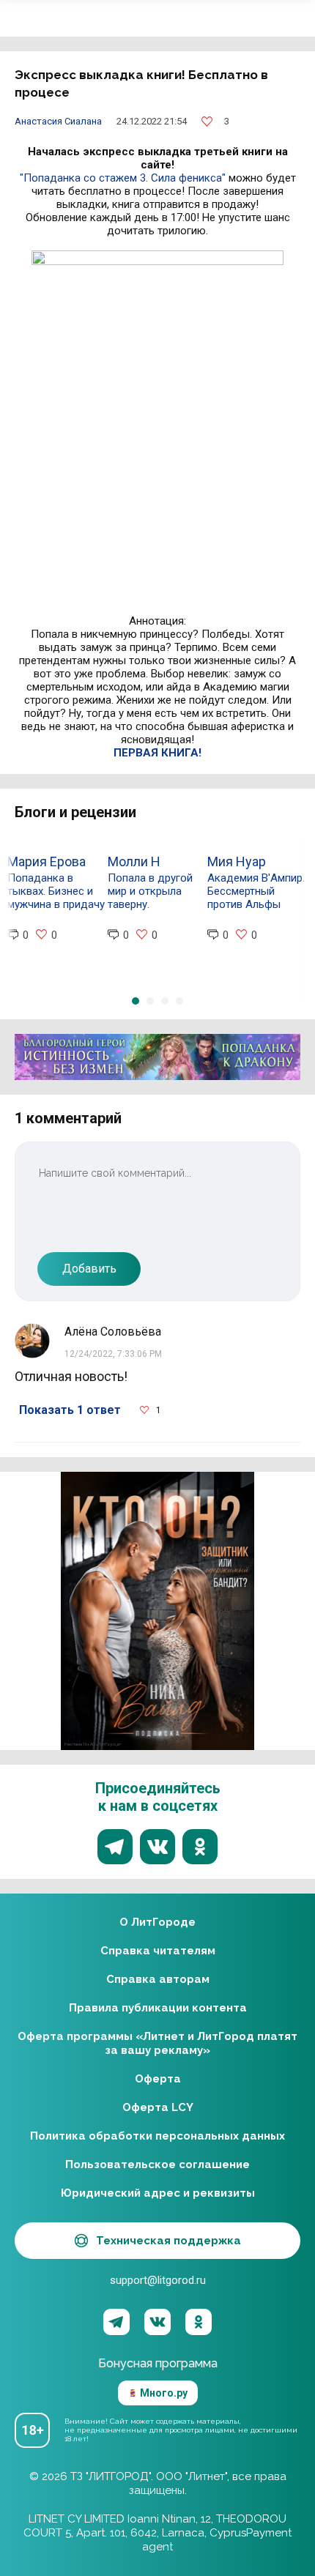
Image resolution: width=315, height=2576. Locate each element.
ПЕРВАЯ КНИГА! (157, 753)
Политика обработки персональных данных (157, 2136)
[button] (136, 1001)
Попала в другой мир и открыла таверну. (150, 891)
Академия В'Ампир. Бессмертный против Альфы (256, 891)
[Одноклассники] (199, 2322)
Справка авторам (158, 1979)
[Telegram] (116, 2322)
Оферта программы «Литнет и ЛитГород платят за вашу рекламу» (157, 2043)
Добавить (89, 1269)
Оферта (158, 2079)
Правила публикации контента (158, 2008)
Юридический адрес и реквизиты (158, 2193)
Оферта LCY (158, 2107)
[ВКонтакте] (157, 2322)
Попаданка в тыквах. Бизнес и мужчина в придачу (56, 891)
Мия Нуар (237, 861)
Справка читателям (158, 1951)
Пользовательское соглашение (157, 2164)
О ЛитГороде (157, 1922)
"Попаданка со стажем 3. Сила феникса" (123, 178)
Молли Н (134, 861)
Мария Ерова (47, 861)
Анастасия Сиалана (58, 121)
